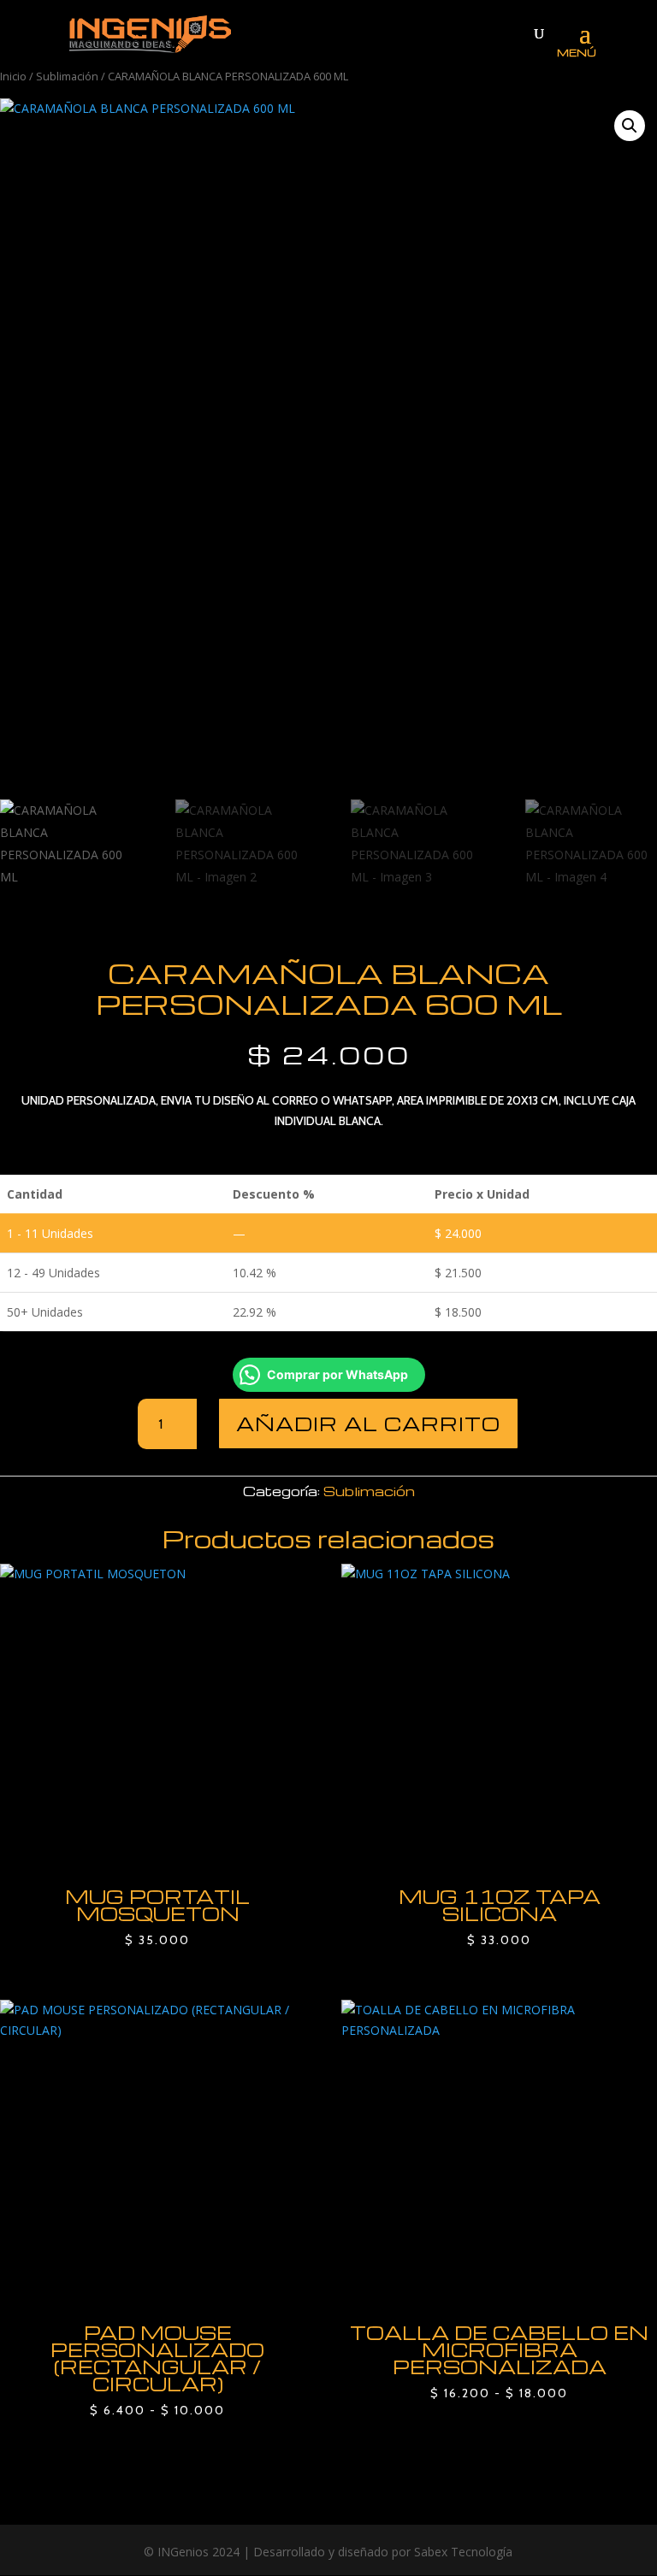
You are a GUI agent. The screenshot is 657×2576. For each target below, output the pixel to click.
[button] (630, 126)
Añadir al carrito (368, 1424)
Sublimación (67, 76)
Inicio (13, 76)
